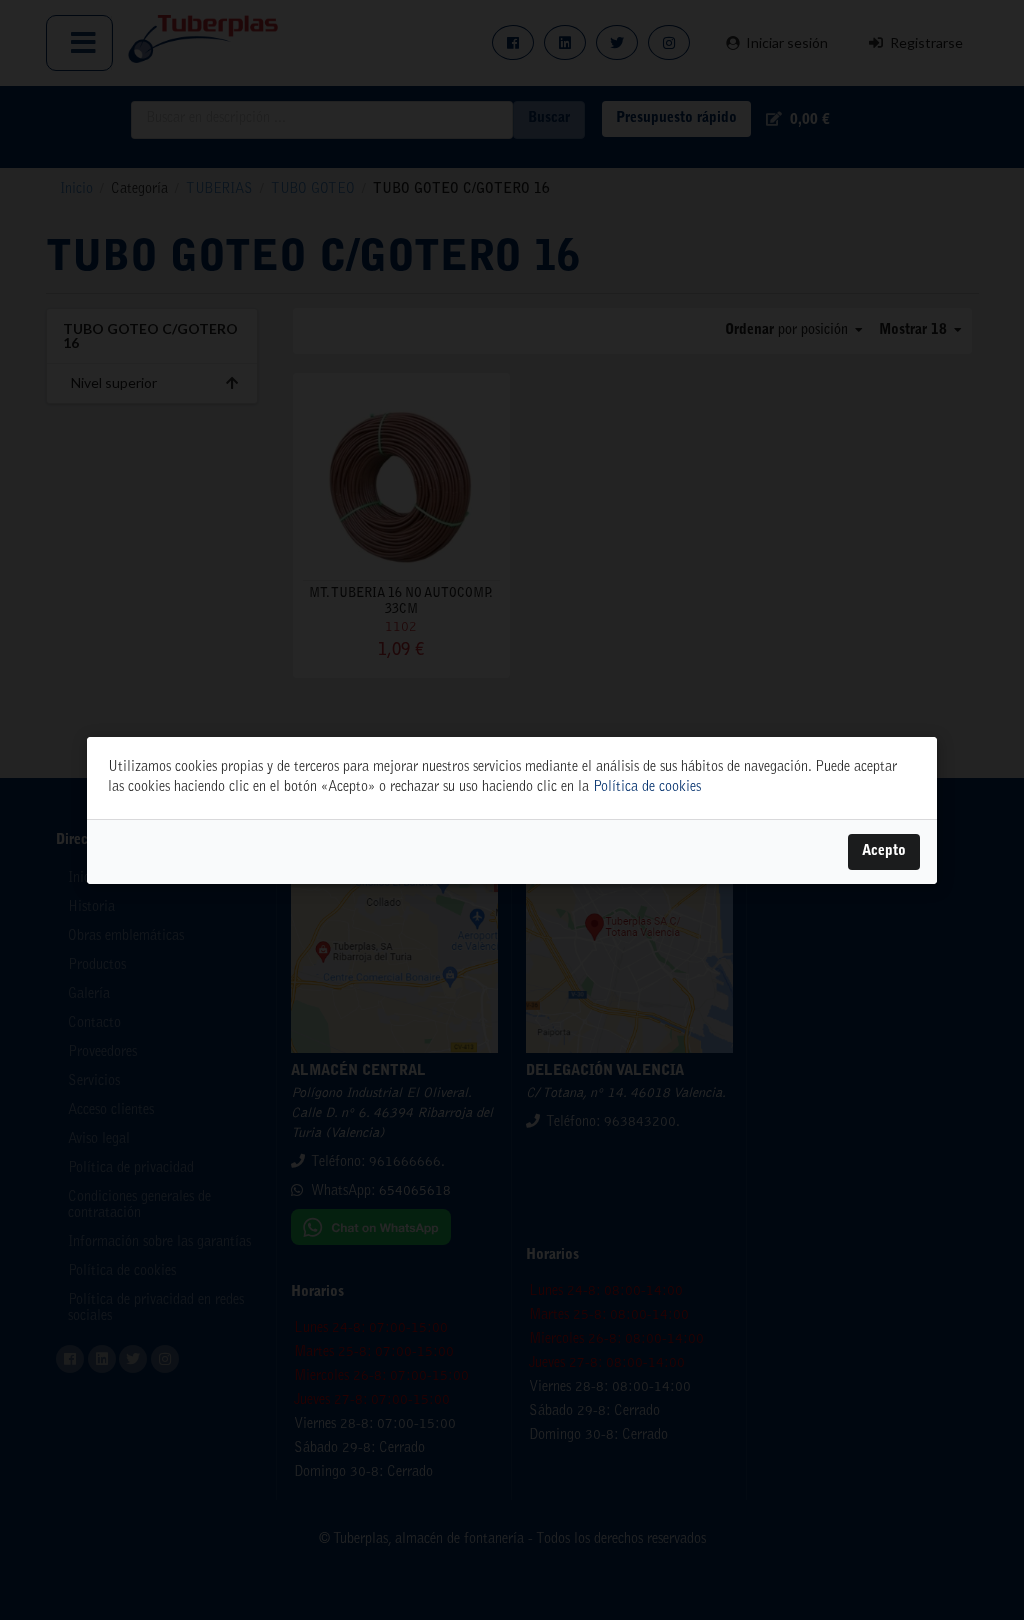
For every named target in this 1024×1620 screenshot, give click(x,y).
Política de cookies (647, 788)
